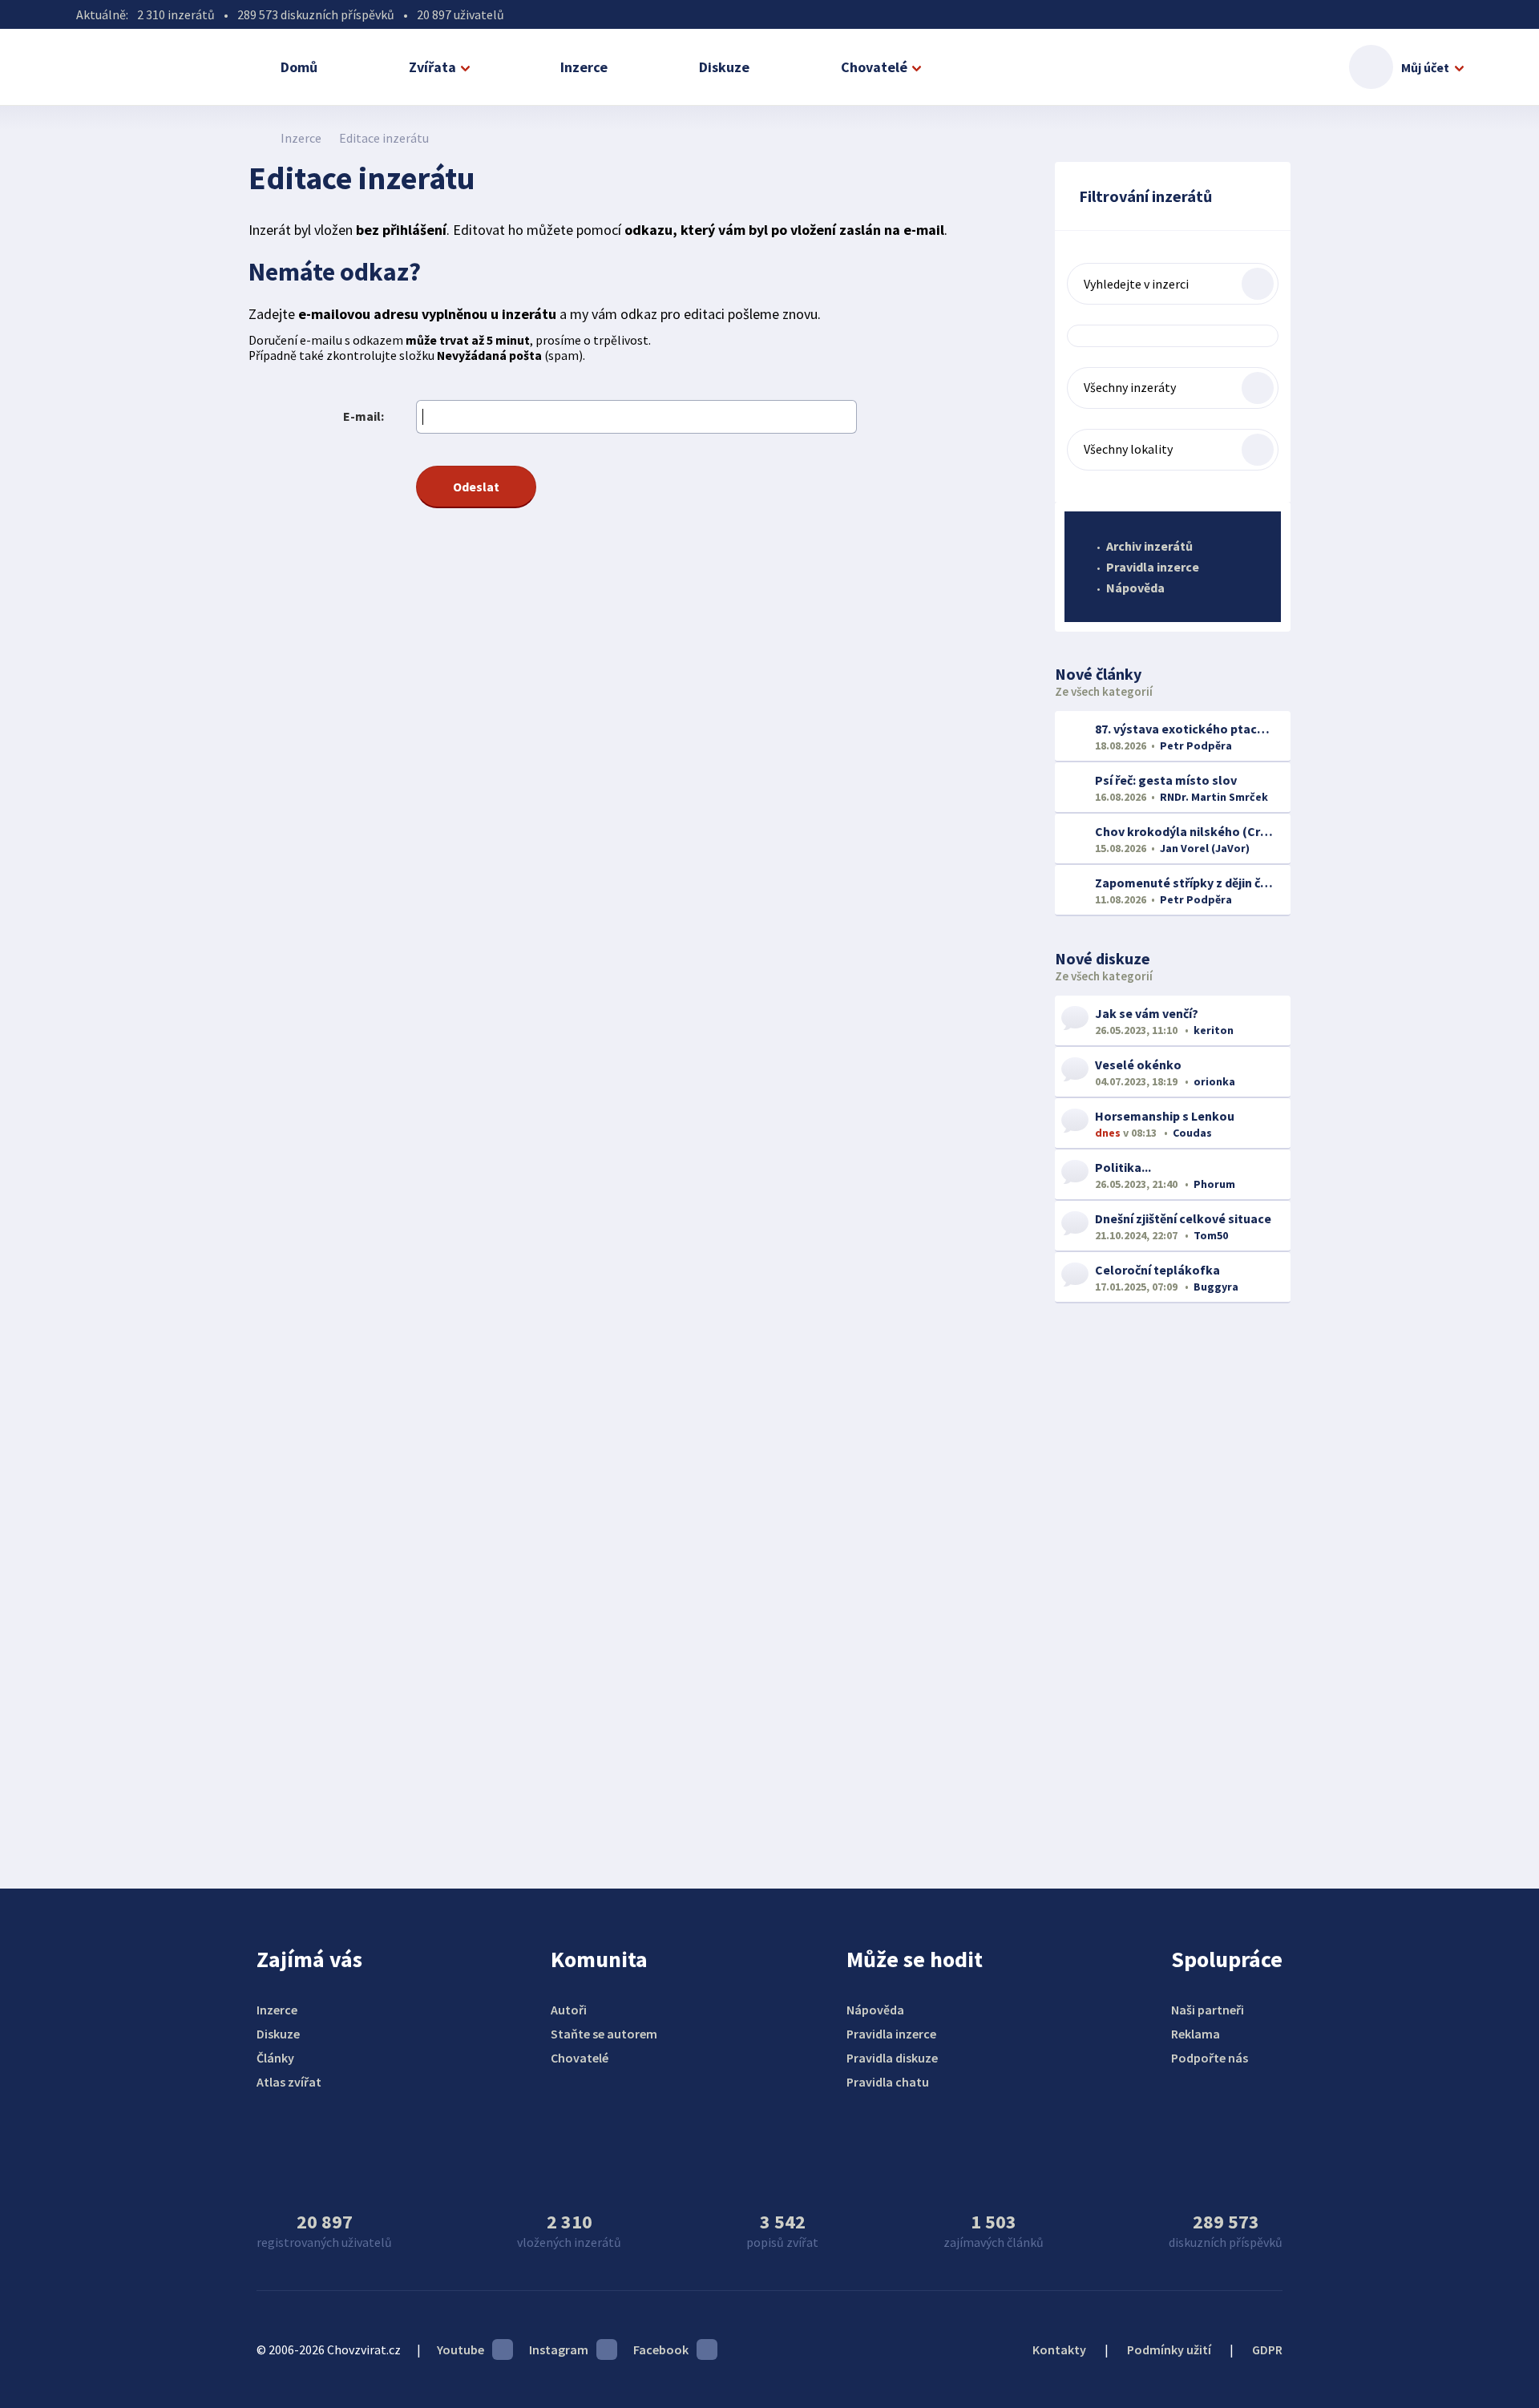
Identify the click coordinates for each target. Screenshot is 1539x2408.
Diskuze (724, 67)
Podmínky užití (1169, 2349)
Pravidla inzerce (1153, 567)
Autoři (569, 2010)
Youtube (460, 2349)
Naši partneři (1208, 2010)
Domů (299, 67)
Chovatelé (874, 67)
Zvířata (432, 67)
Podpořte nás (1210, 2058)
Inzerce (584, 67)
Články (275, 2058)
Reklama (1196, 2034)
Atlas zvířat (289, 2082)
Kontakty (1059, 2349)
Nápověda (1135, 588)
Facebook (661, 2349)
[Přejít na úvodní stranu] (257, 138)
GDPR (1267, 2349)
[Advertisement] (1173, 1576)
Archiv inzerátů (1149, 546)
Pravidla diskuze (892, 2058)
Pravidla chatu (888, 2082)
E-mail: (364, 416)
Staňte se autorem (604, 2034)
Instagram (559, 2349)
